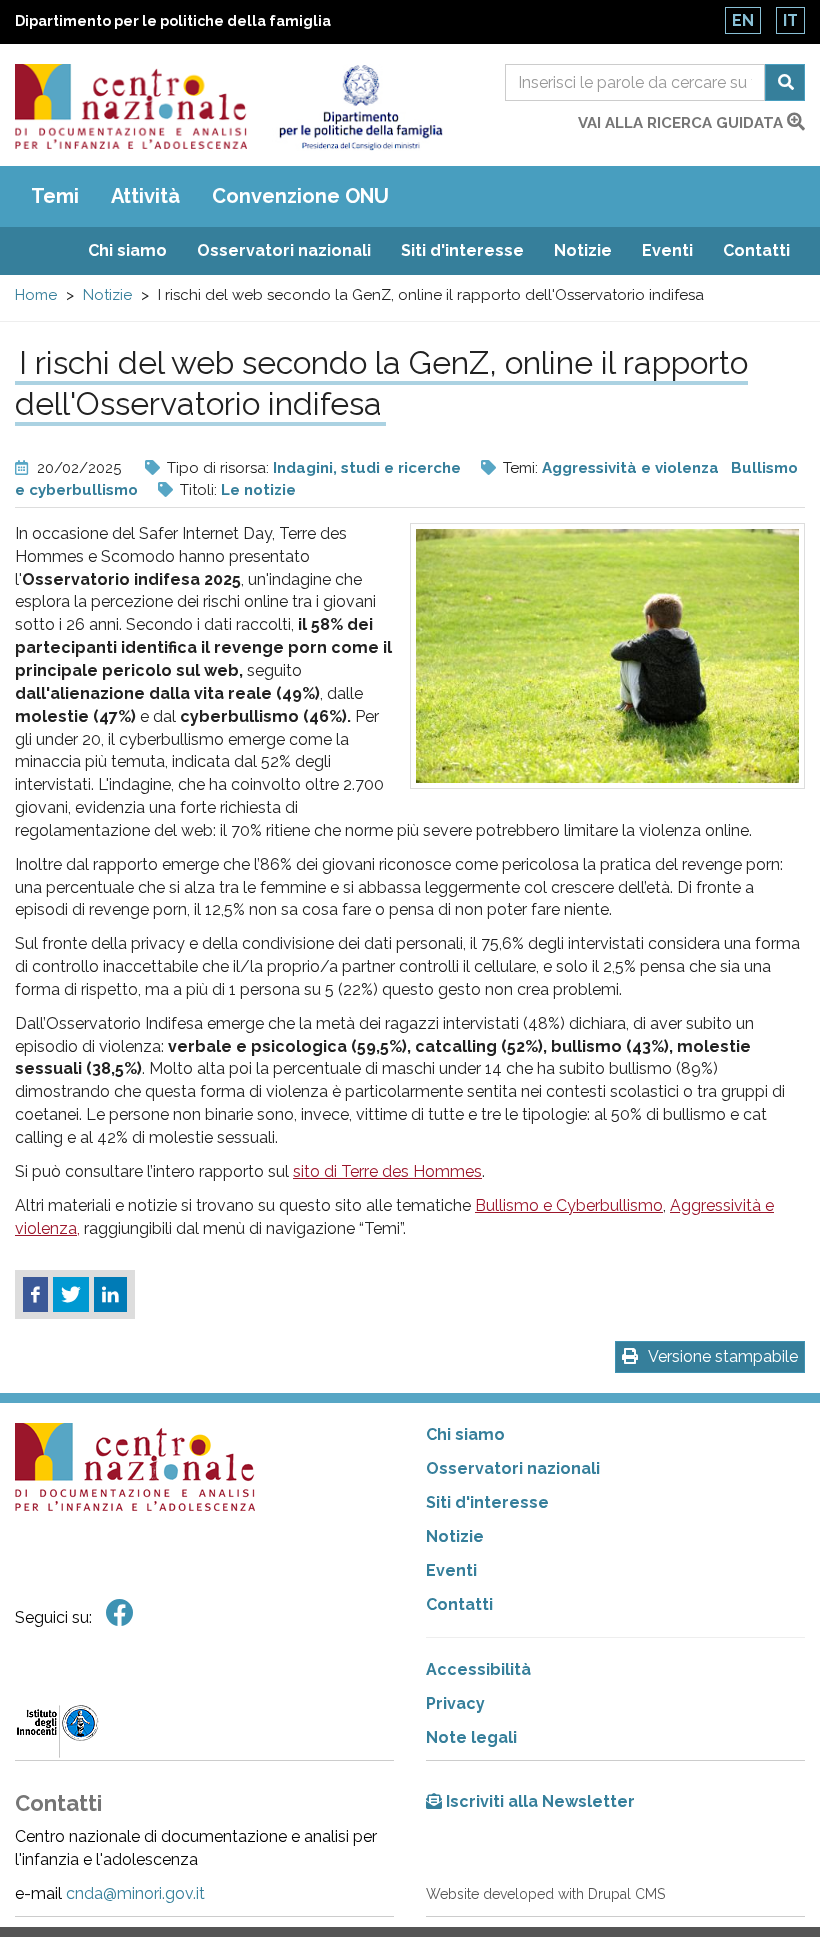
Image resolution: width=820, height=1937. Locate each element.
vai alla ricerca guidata (682, 123)
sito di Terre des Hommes (387, 1171)
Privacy (455, 1703)
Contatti (756, 250)
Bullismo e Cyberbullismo (569, 1205)
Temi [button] (55, 196)
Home (36, 295)
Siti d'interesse (462, 250)
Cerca (785, 82)
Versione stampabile (723, 1356)
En (743, 20)
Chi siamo (127, 250)
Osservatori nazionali (284, 250)
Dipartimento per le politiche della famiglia (173, 21)
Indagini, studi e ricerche (367, 468)
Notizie (583, 250)
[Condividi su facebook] (35, 1295)
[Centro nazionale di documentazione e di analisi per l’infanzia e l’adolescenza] (131, 106)
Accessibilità (478, 1669)
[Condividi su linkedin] (110, 1295)
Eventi (667, 250)
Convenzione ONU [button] (300, 196)
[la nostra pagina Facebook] (120, 1613)
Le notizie (258, 490)
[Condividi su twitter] (71, 1295)
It (790, 20)
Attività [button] (145, 196)
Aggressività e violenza (630, 468)
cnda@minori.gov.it (135, 1893)
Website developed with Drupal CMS (545, 1894)
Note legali (471, 1737)
